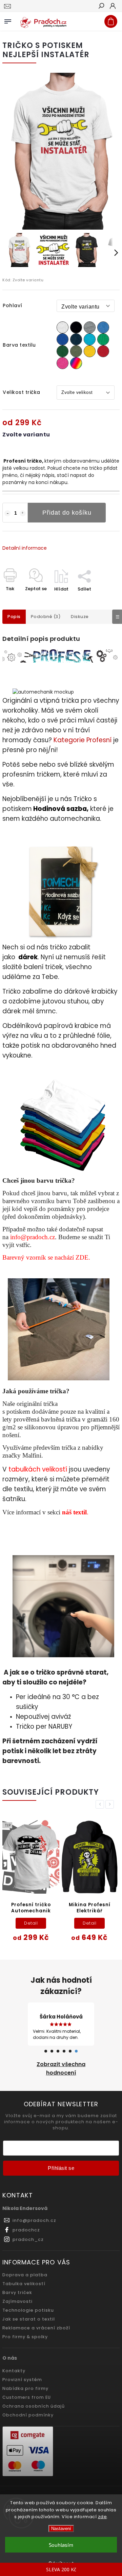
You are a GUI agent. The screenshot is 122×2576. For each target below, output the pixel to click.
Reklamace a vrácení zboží (36, 2328)
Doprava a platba (25, 2275)
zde (103, 2517)
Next (111, 1804)
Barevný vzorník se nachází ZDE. (46, 1257)
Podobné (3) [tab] (46, 617)
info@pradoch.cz (33, 1237)
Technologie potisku (28, 2310)
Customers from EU (27, 2397)
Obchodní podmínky (28, 2415)
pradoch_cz (28, 2239)
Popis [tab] (14, 617)
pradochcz (26, 2230)
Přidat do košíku (67, 513)
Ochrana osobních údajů (34, 2406)
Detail (31, 1923)
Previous (101, 1804)
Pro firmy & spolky (25, 2337)
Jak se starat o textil (29, 2319)
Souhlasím (61, 2545)
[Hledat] (101, 6)
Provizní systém (22, 2380)
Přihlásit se (61, 2168)
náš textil (74, 1512)
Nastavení (61, 2529)
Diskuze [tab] (80, 617)
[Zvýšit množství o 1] (23, 513)
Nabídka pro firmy (25, 2388)
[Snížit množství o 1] (7, 513)
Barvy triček (17, 2292)
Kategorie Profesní (83, 740)
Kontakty (14, 2371)
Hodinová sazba (60, 809)
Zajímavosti (17, 2301)
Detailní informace (25, 548)
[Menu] (8, 20)
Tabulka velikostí (24, 2284)
